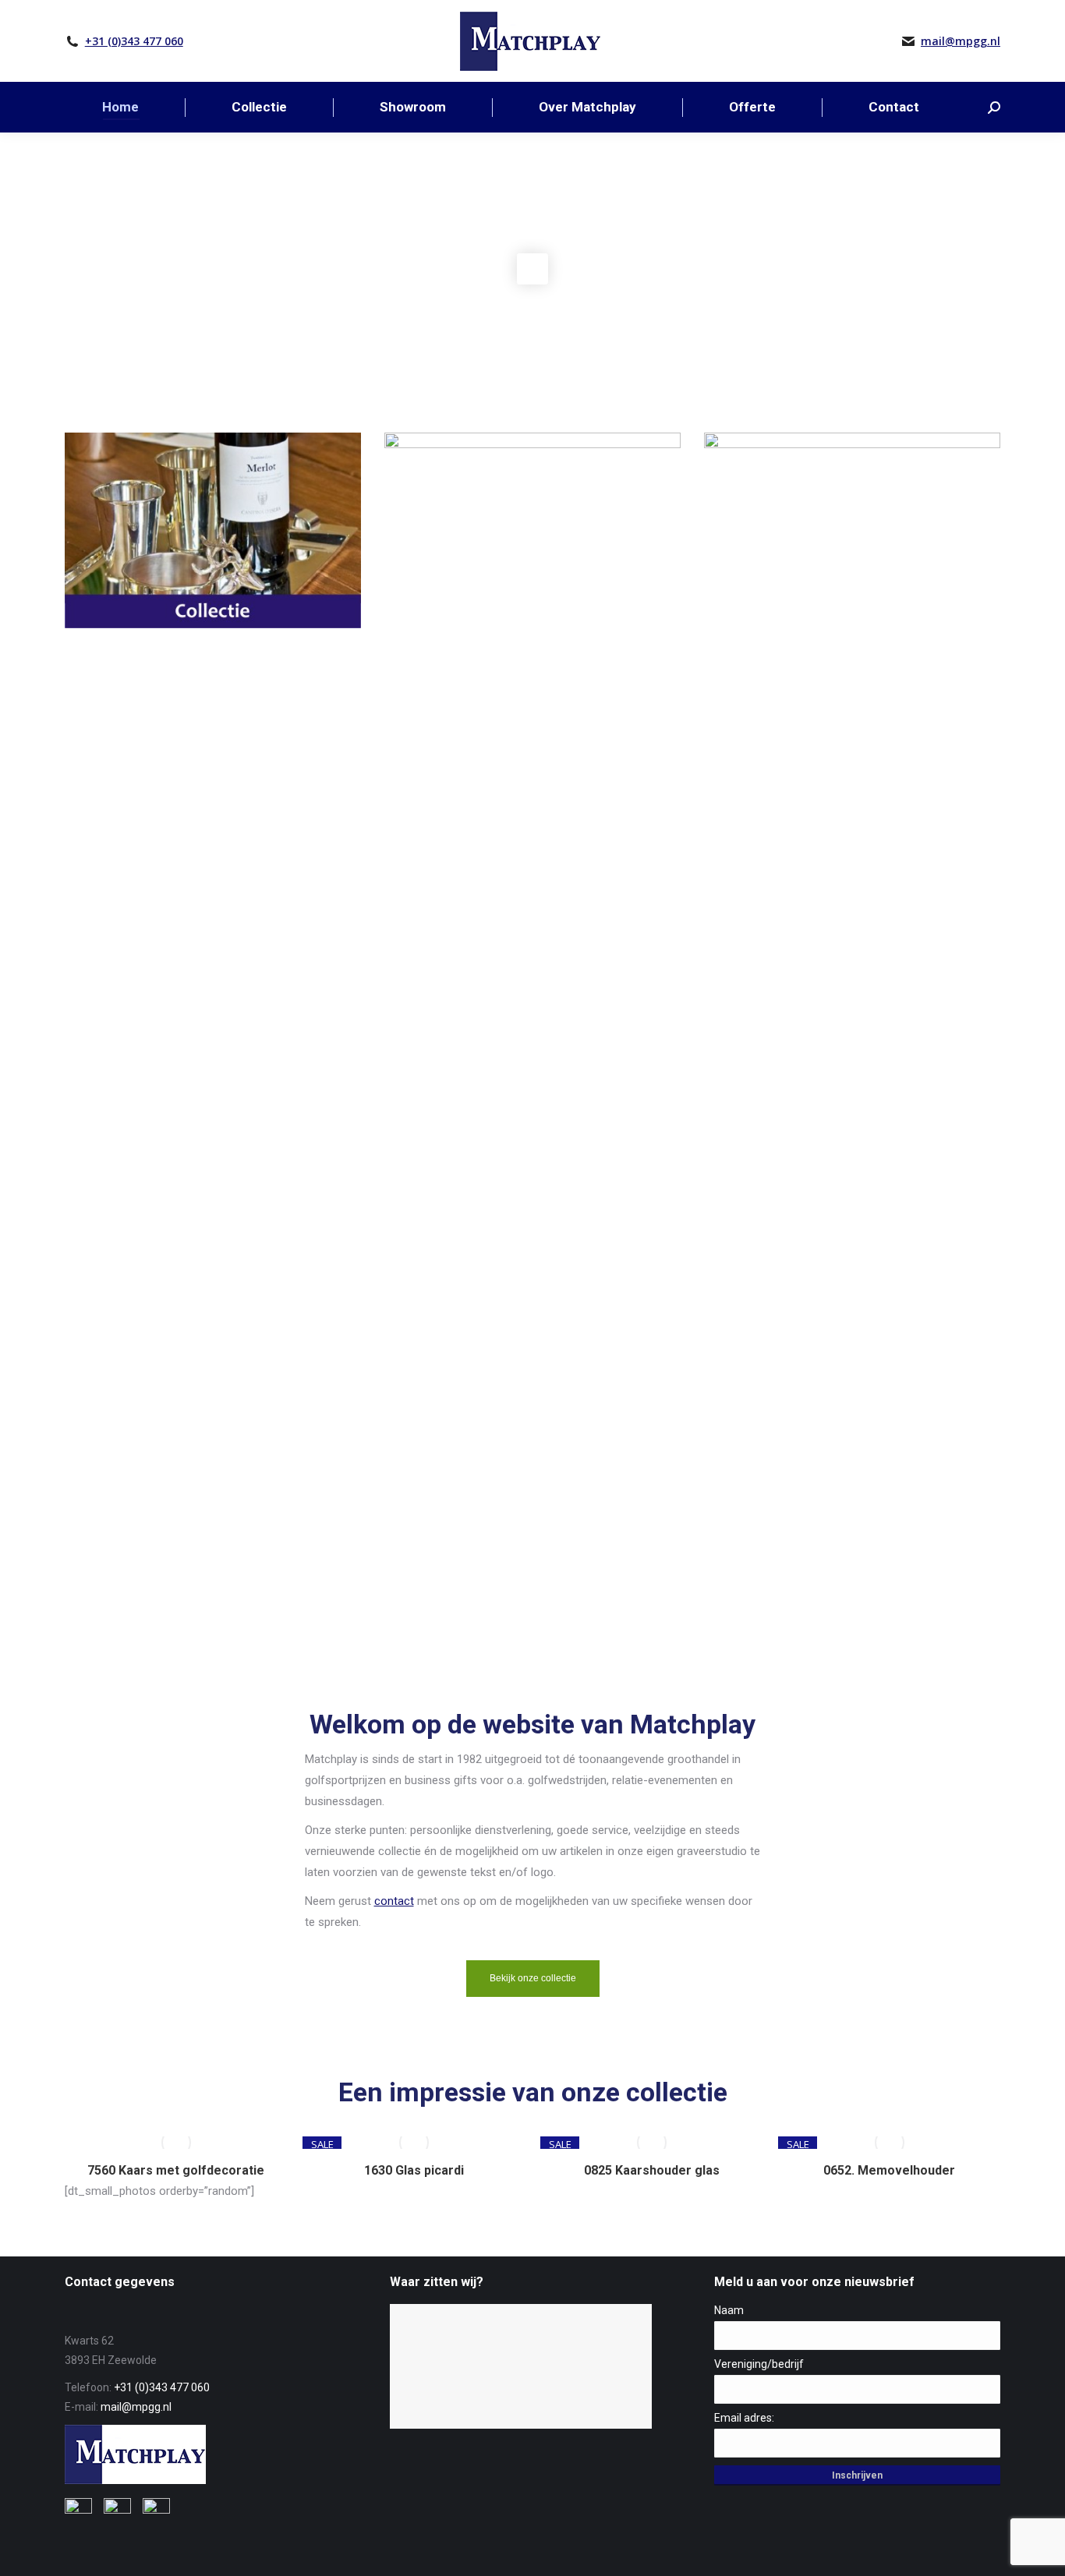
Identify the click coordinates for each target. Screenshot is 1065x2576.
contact (394, 1901)
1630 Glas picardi (414, 2170)
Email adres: (744, 2418)
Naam (729, 2310)
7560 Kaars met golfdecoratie (176, 2170)
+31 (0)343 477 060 (134, 41)
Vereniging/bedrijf (759, 2364)
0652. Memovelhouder (889, 2170)
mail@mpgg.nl (961, 41)
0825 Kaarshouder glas (652, 2170)
